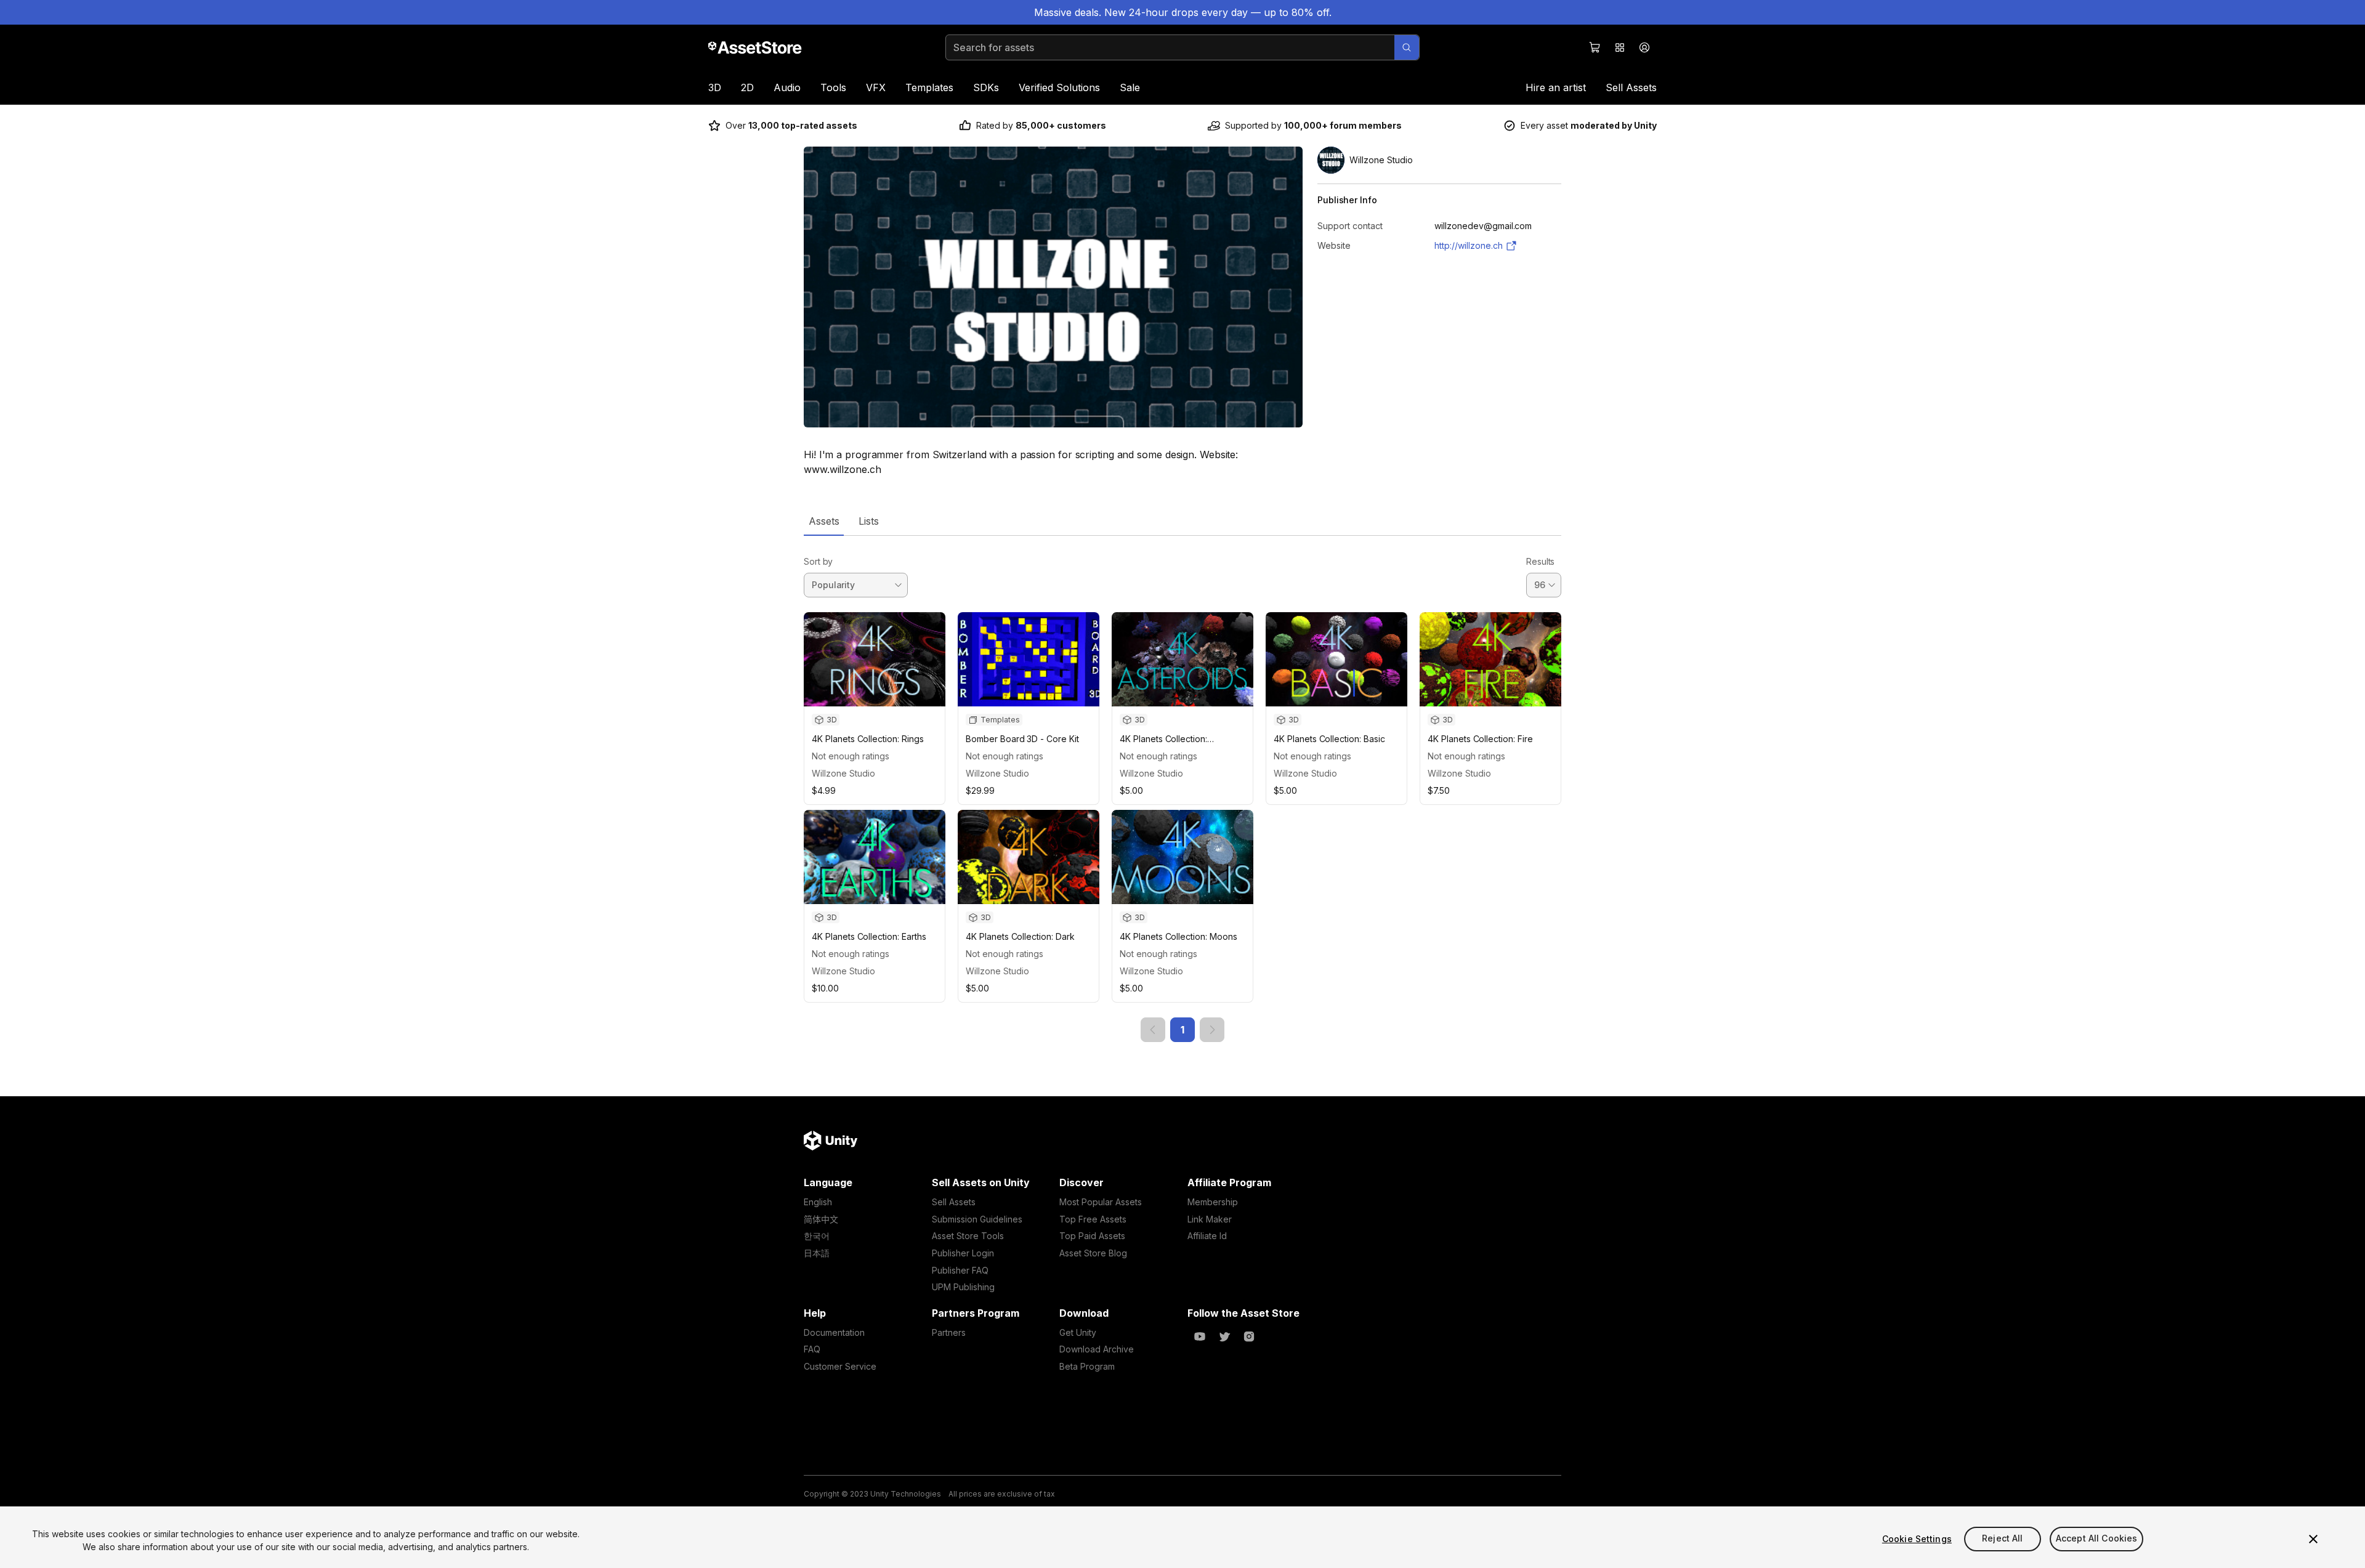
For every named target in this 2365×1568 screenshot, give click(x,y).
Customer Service (840, 1366)
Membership (1213, 1202)
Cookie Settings (1917, 1539)
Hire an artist (1556, 87)
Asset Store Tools (968, 1236)
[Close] (2313, 1539)
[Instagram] (1249, 1336)
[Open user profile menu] (1644, 47)
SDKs (986, 87)
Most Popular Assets (1101, 1202)
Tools (833, 87)
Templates (929, 87)
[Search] (1407, 47)
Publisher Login (963, 1253)
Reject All (2002, 1539)
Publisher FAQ (960, 1270)
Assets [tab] (824, 521)
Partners (949, 1332)
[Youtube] (1200, 1336)
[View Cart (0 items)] (1595, 47)
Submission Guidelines (977, 1219)
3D (715, 87)
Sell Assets (1631, 87)
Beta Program (1087, 1366)
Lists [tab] (869, 521)
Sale (1130, 87)
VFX (876, 87)
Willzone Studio (843, 773)
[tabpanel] (1182, 789)
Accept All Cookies (2097, 1539)
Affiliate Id (1207, 1236)
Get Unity (1078, 1332)
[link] (1153, 1030)
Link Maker (1210, 1219)
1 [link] (1182, 1030)
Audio (787, 87)
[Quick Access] (1620, 47)
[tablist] (1182, 521)
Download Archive (1097, 1349)
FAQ (812, 1349)
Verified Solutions (1059, 87)
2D (747, 87)
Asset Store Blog (1093, 1253)
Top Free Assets (1093, 1219)
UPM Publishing (963, 1287)
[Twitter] (1224, 1336)
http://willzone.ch (1469, 245)
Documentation (834, 1332)
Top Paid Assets (1092, 1236)
